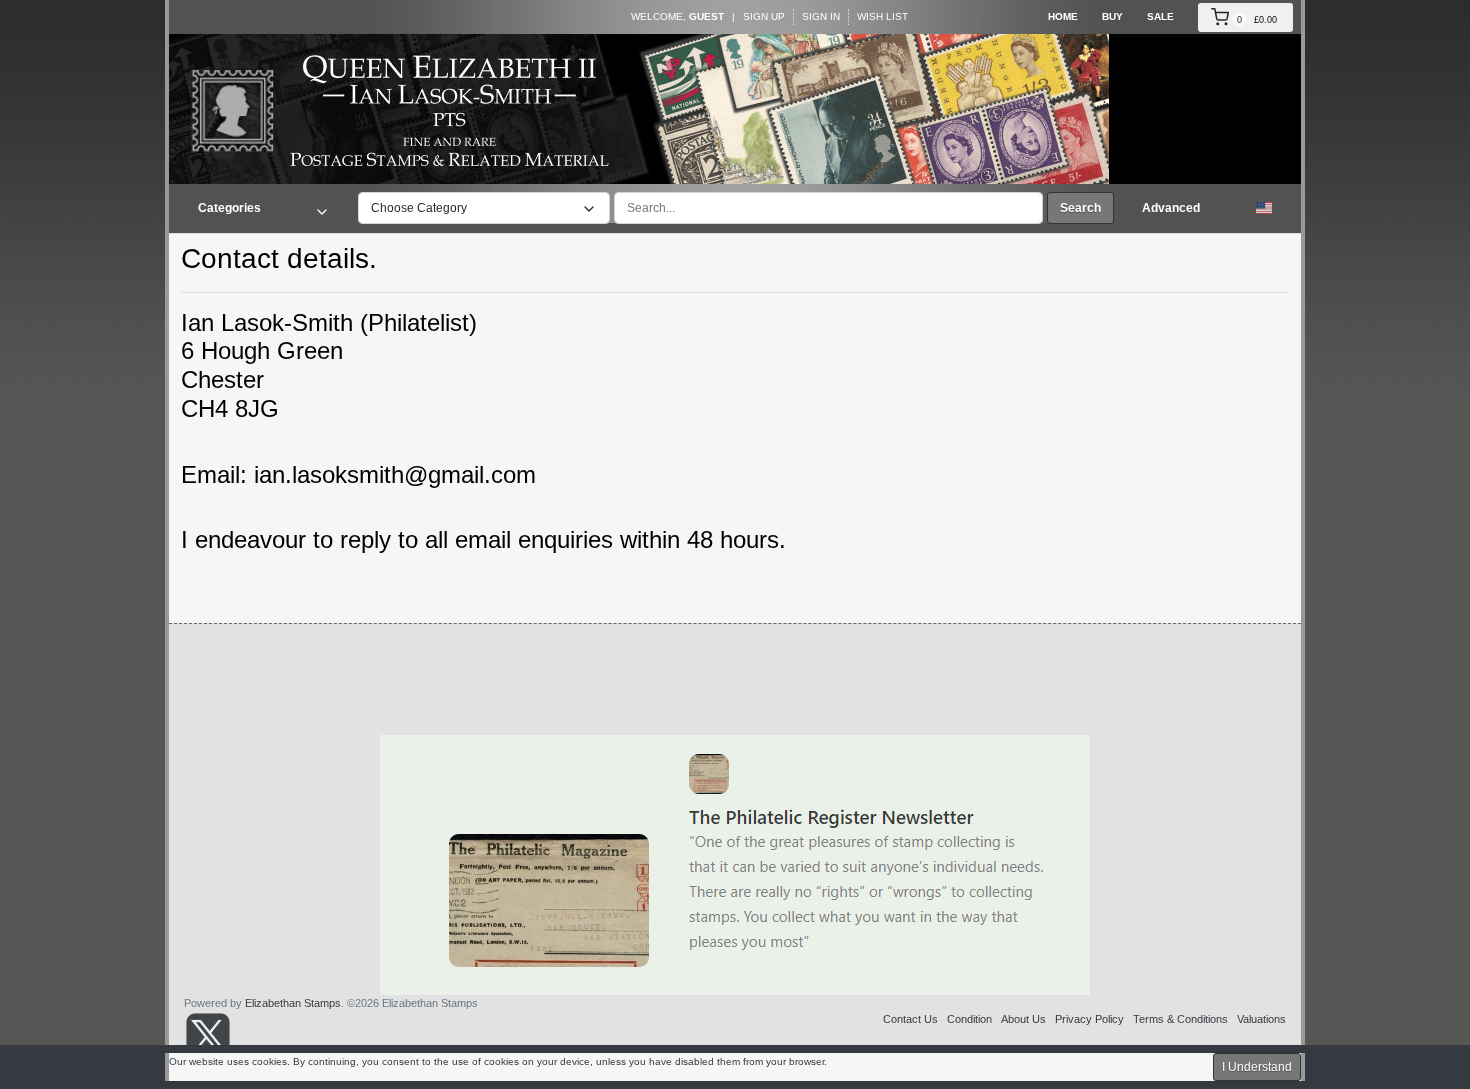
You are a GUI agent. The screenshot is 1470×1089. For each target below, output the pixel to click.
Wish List (882, 16)
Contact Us (910, 1019)
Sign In (821, 16)
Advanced (1171, 208)
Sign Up (764, 16)
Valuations (1261, 1019)
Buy (1112, 16)
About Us (1023, 1019)
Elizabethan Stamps (293, 1003)
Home (1063, 16)
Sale (1160, 16)
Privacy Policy (1089, 1019)
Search (1080, 208)
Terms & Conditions (1180, 1019)
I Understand (1257, 1067)
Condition (969, 1019)
